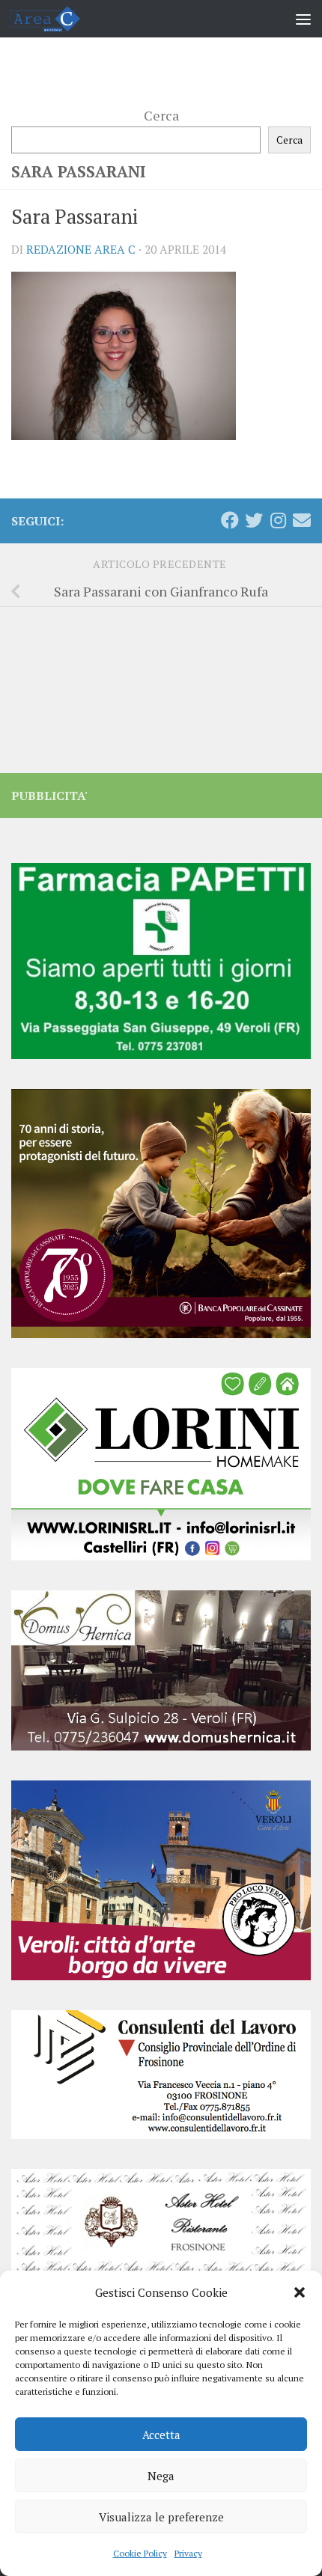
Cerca (161, 115)
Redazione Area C (81, 249)
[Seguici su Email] (302, 520)
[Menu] (303, 19)
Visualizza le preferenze (161, 2517)
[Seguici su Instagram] (278, 520)
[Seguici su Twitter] (254, 520)
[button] (300, 2292)
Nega (161, 2476)
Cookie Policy (140, 2553)
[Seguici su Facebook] (230, 520)
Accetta (161, 2435)
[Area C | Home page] (57, 19)
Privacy (188, 2553)
